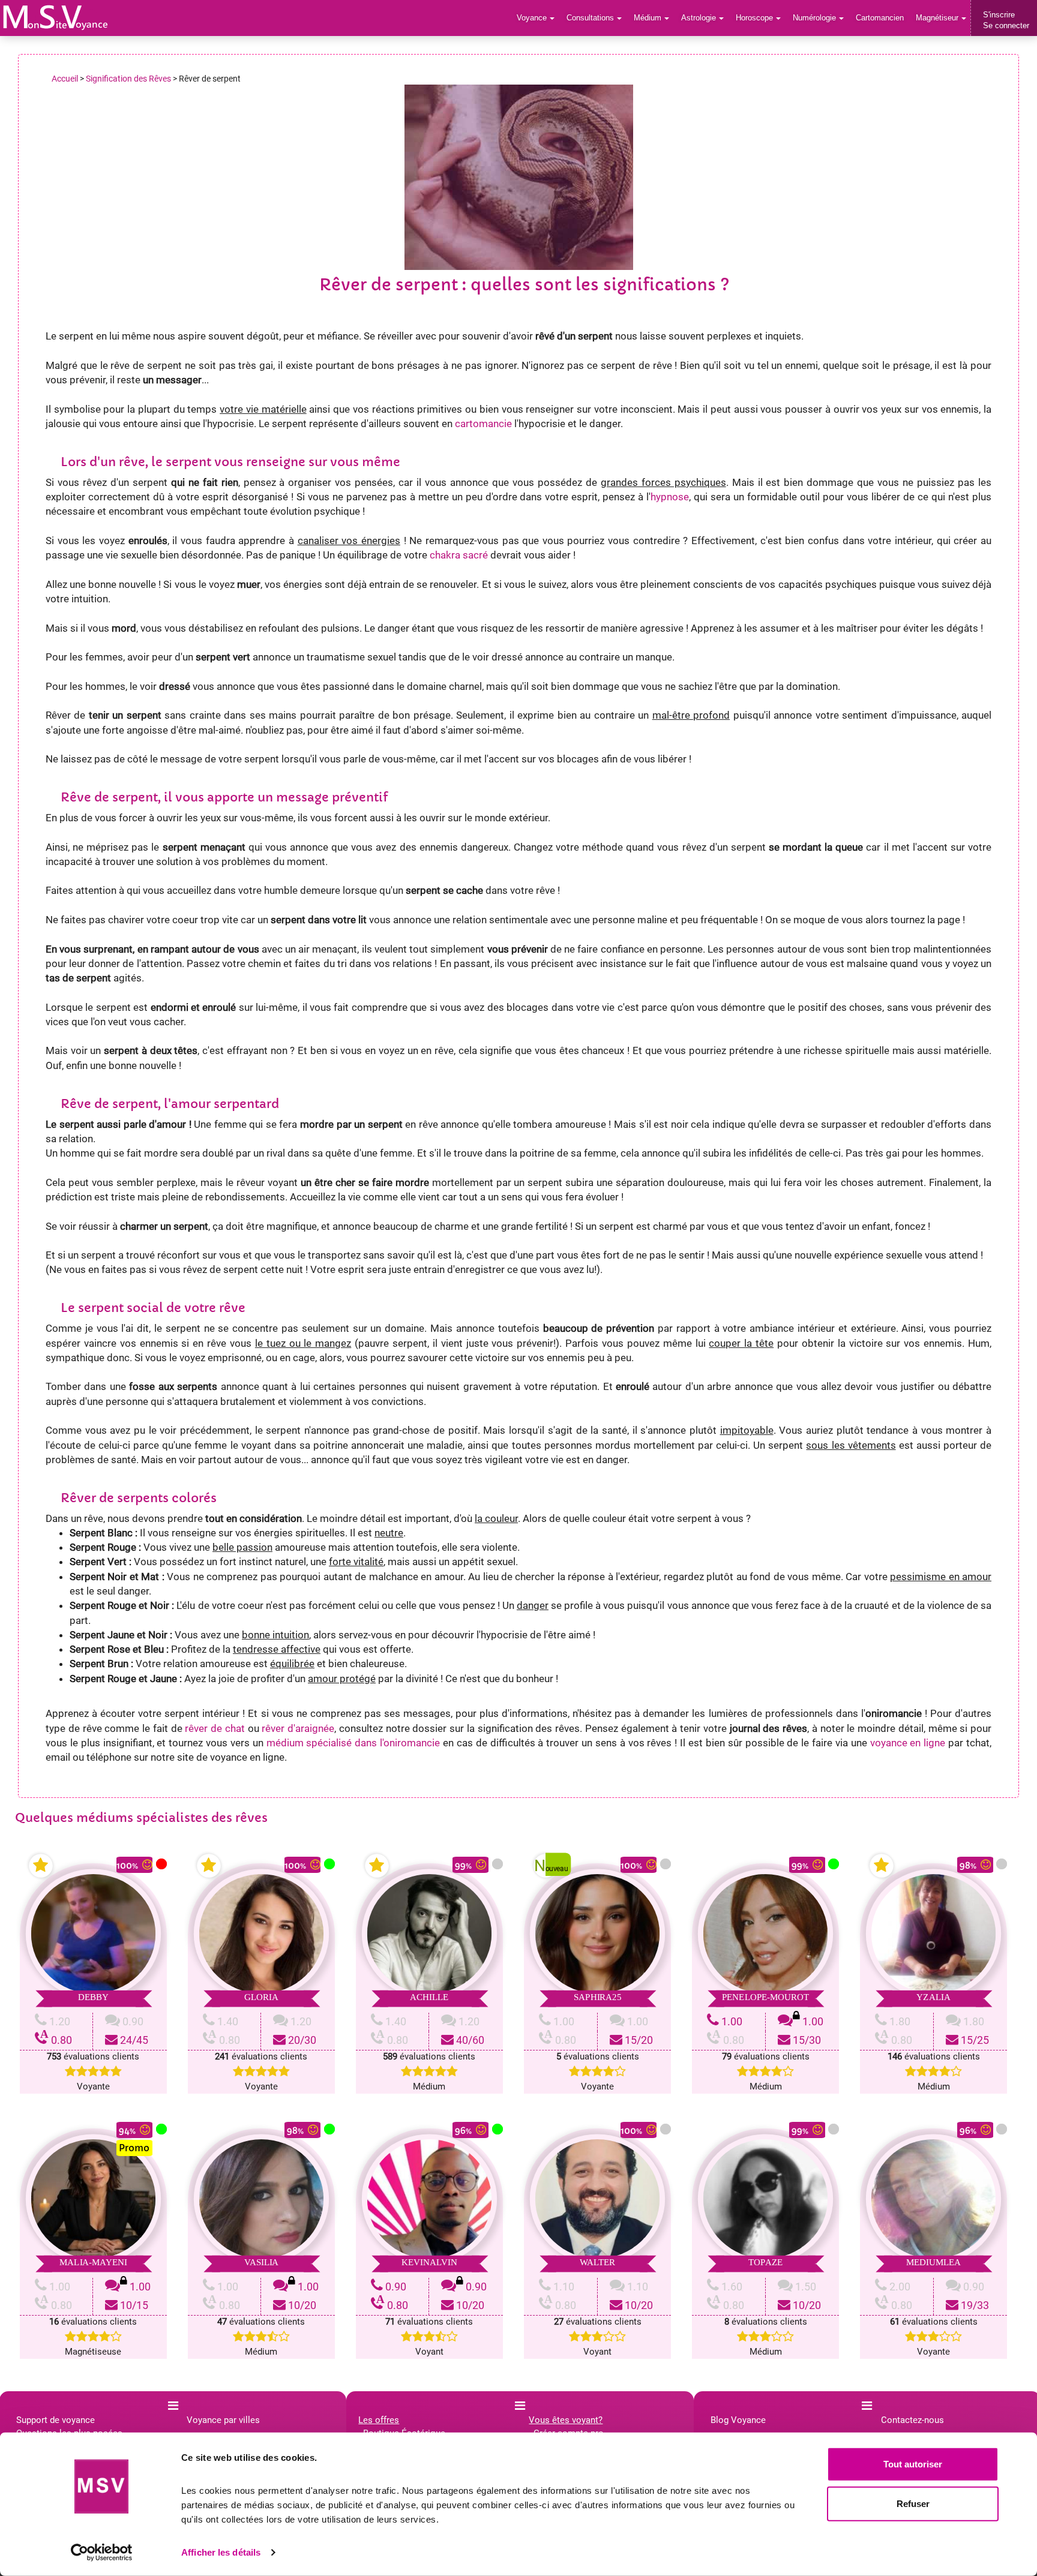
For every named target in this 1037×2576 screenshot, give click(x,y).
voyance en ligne (908, 1743)
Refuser (913, 2503)
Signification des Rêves (128, 79)
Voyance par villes (223, 2420)
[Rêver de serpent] (56, 17)
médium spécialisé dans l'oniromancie (353, 1743)
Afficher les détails (221, 2552)
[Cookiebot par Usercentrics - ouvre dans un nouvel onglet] (102, 2553)
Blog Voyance (738, 2420)
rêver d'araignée (298, 1728)
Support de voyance (56, 2420)
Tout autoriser (913, 2464)
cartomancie (483, 424)
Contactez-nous (912, 2420)
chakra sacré (459, 555)
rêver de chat (215, 1728)
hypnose (670, 497)
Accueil (65, 79)
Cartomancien (880, 18)
